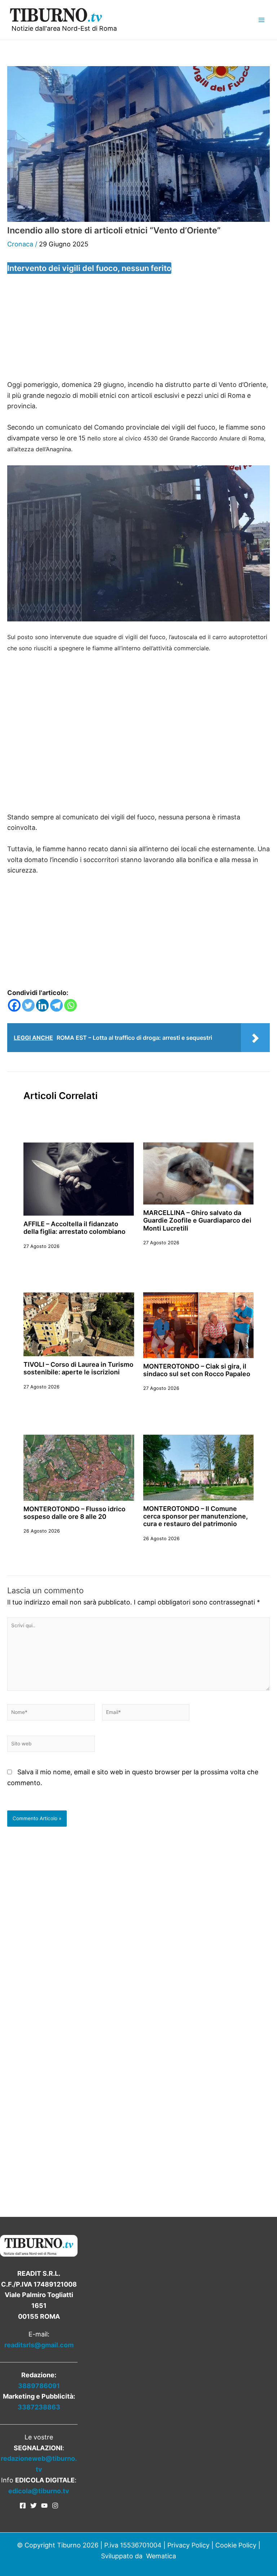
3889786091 (39, 2386)
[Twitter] (28, 1005)
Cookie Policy (236, 2545)
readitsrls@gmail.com (39, 2345)
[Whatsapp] (71, 1005)
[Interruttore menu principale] (261, 20)
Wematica (161, 2556)
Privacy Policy (188, 2545)
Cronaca (20, 244)
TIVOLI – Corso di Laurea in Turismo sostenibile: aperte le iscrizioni (78, 1368)
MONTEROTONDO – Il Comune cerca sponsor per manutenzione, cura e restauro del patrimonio (195, 1516)
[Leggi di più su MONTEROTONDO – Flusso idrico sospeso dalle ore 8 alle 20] (79, 1467)
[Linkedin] (42, 1005)
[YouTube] (44, 2506)
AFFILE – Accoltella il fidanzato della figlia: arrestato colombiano (74, 1228)
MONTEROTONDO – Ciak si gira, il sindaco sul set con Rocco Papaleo (197, 1370)
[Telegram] (56, 1005)
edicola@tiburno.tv (39, 2491)
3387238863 (39, 2407)
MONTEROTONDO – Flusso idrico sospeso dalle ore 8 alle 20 (74, 1513)
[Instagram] (55, 2506)
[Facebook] (14, 1005)
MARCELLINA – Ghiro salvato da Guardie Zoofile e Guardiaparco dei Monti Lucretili (197, 1220)
